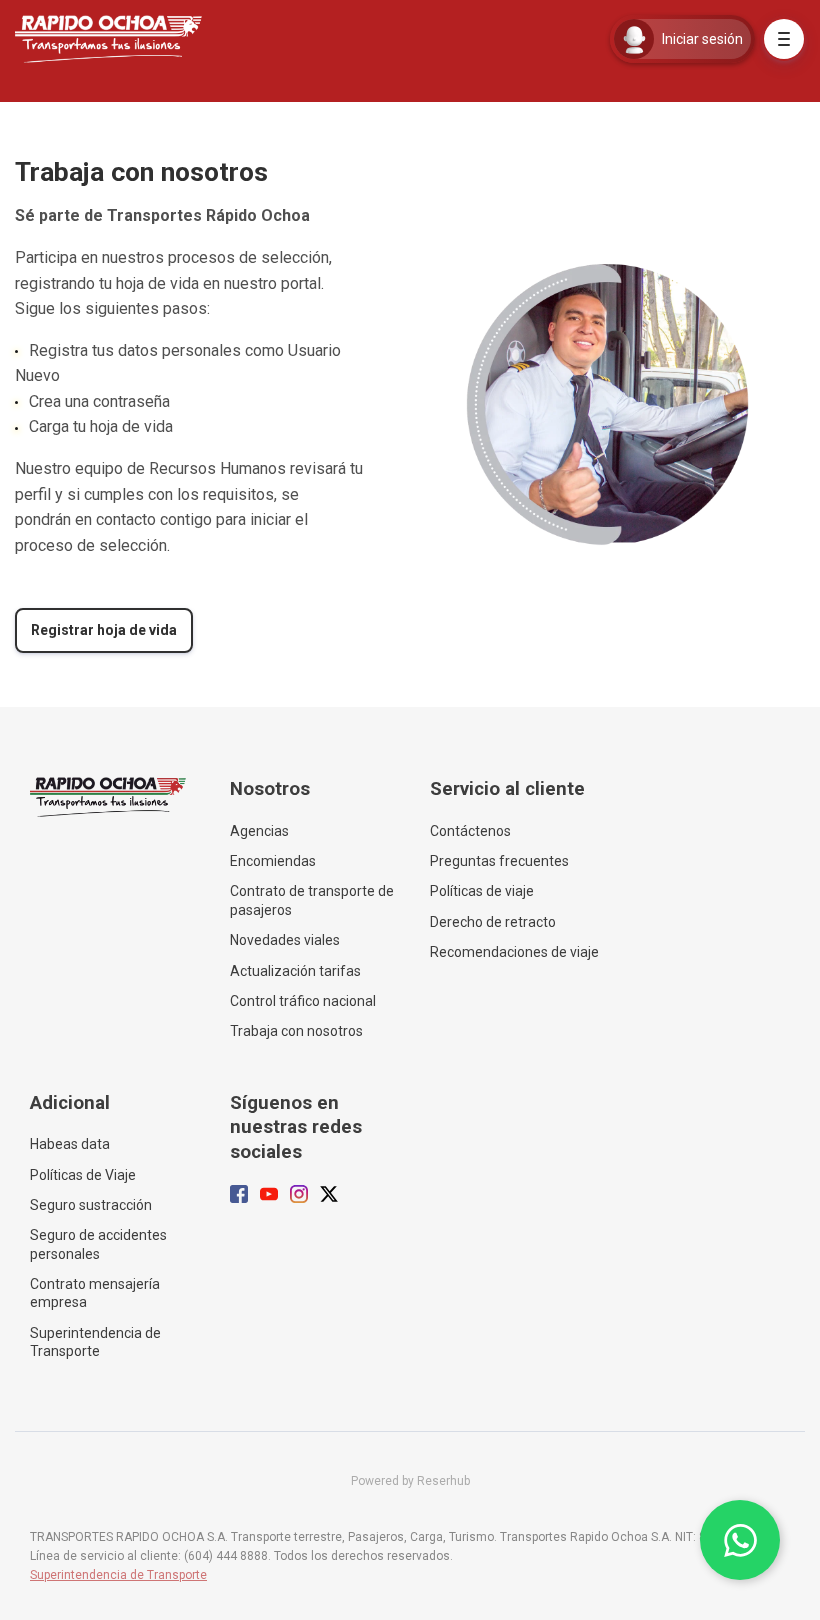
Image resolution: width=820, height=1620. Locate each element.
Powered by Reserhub (410, 1481)
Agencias (259, 831)
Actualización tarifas (295, 971)
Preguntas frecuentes (499, 861)
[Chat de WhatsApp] (740, 1540)
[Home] (113, 39)
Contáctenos (470, 831)
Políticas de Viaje (83, 1175)
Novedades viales (285, 940)
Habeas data (70, 1144)
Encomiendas (273, 861)
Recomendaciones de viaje (514, 952)
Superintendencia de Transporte (95, 1342)
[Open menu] (784, 39)
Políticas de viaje (482, 891)
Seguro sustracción (91, 1205)
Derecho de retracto (493, 922)
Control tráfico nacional (303, 1001)
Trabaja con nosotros (296, 1031)
